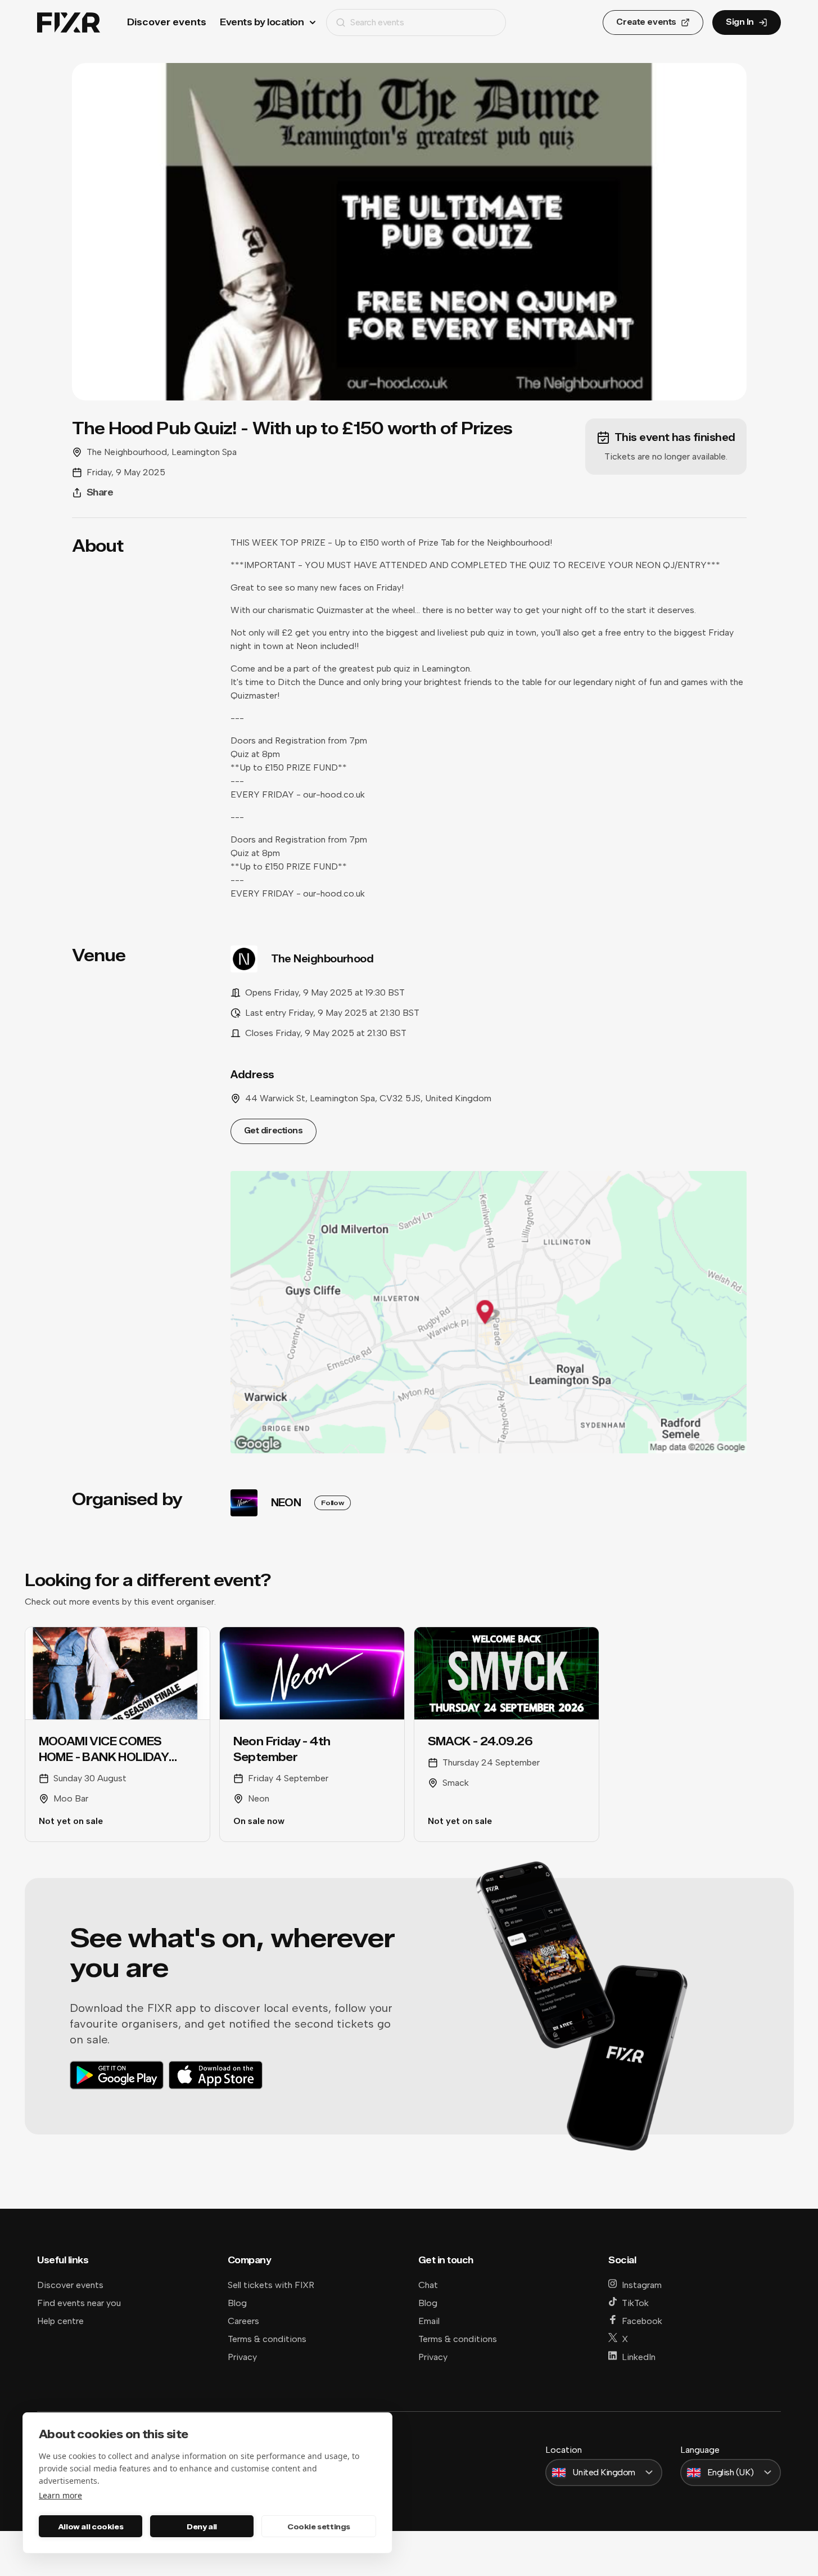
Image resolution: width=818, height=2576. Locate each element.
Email (429, 2321)
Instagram (642, 2285)
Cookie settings (319, 2527)
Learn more (60, 2495)
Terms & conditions (267, 2339)
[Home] (69, 23)
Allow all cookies (91, 2527)
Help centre (60, 2321)
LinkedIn (639, 2357)
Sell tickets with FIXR (271, 2285)
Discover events (167, 22)
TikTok (635, 2303)
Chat (428, 2285)
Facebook (642, 2321)
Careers (243, 2321)
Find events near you (79, 2303)
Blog (237, 2303)
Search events (377, 22)
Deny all (202, 2527)
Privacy (242, 2357)
